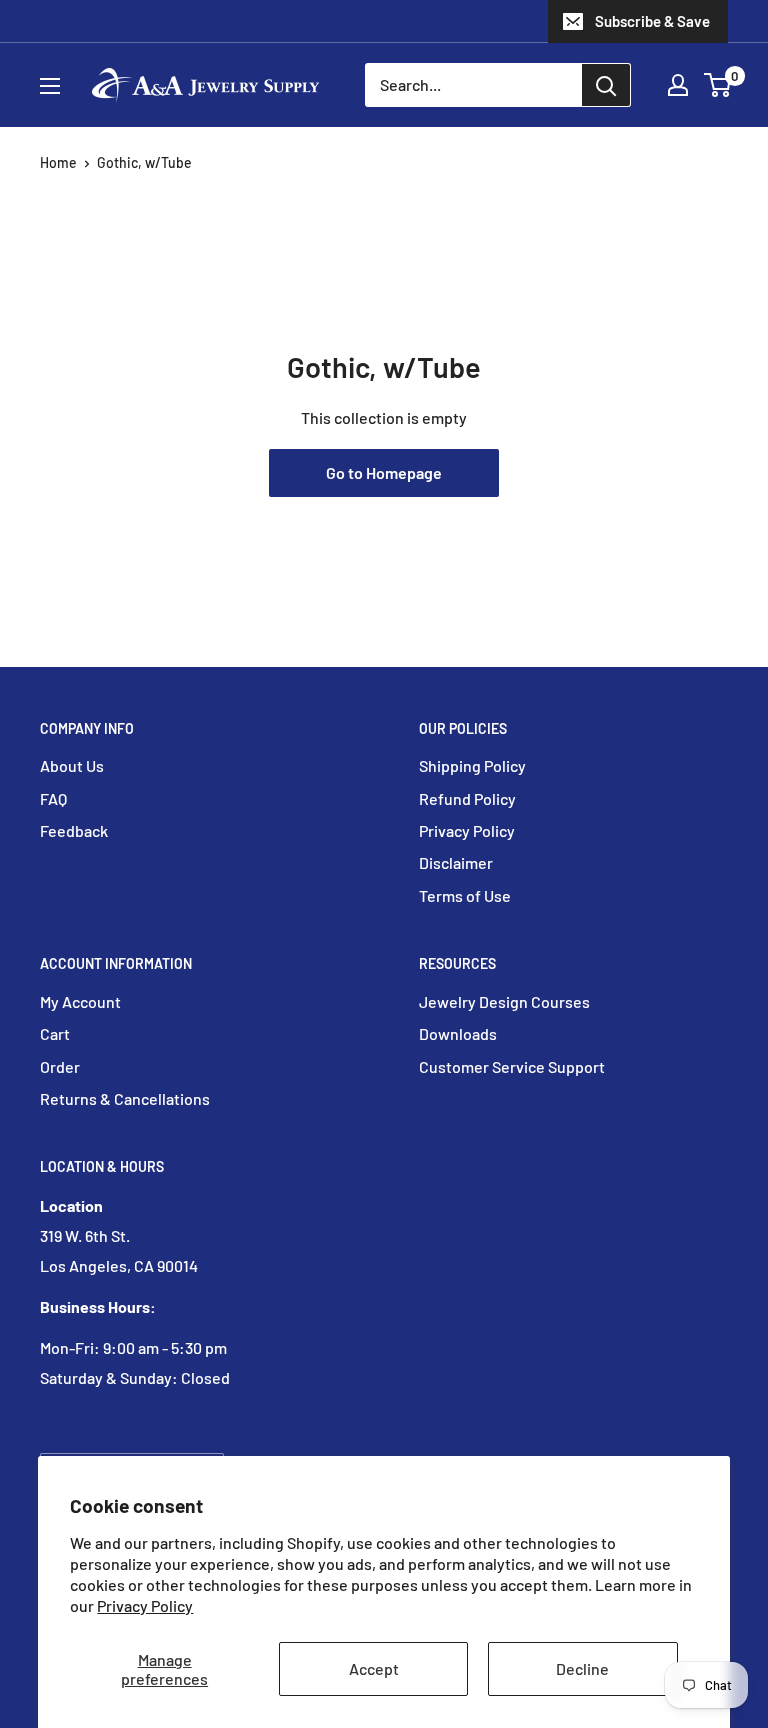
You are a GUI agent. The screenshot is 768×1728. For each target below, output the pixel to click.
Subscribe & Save (652, 21)
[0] (718, 85)
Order (60, 1066)
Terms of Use (465, 895)
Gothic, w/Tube (144, 162)
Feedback (74, 830)
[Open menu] (50, 86)
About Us (72, 765)
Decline (582, 1668)
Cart (55, 1033)
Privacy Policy (145, 1605)
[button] (717, 85)
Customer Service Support (512, 1066)
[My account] (678, 85)
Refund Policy (467, 798)
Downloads (458, 1033)
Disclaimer (456, 862)
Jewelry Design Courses (504, 1001)
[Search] (606, 85)
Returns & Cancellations (125, 1098)
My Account (80, 1001)
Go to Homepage (384, 472)
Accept (374, 1668)
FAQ (53, 798)
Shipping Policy (472, 765)
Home (58, 162)
